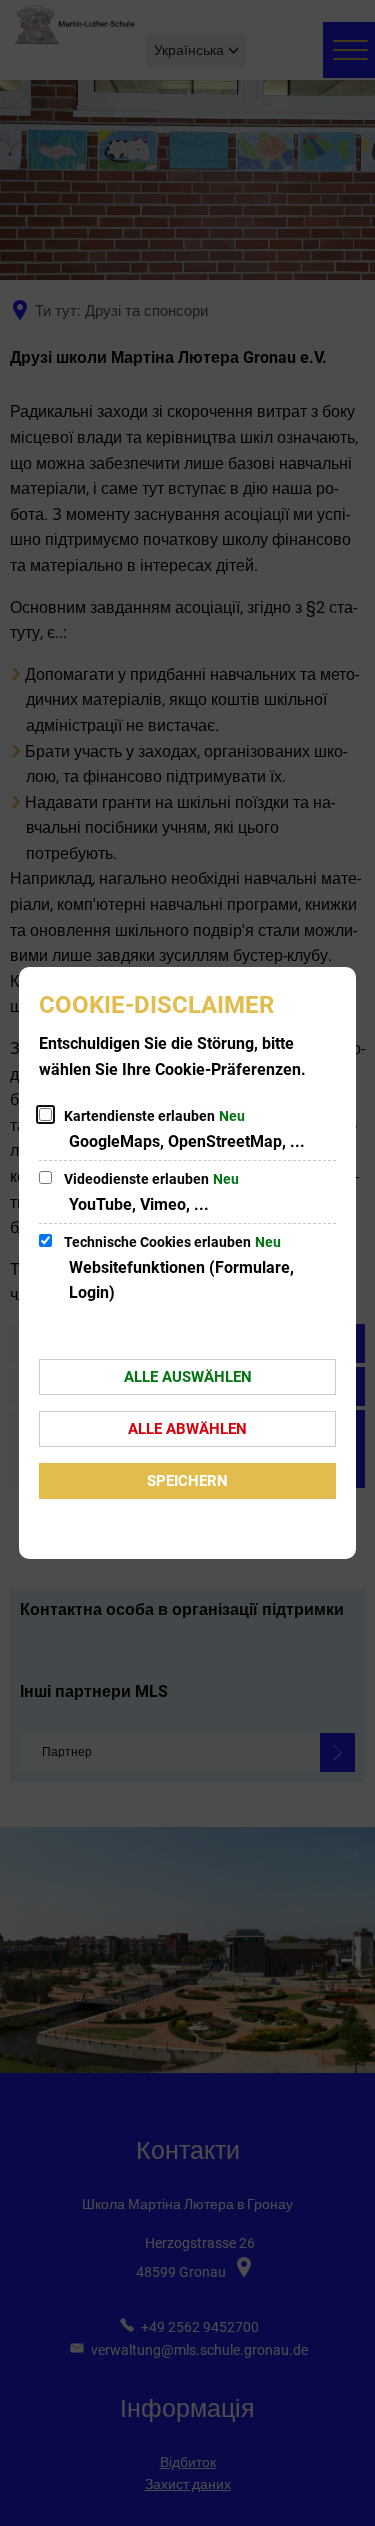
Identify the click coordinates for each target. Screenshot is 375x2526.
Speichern (187, 1481)
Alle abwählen (187, 1429)
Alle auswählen (188, 1377)
